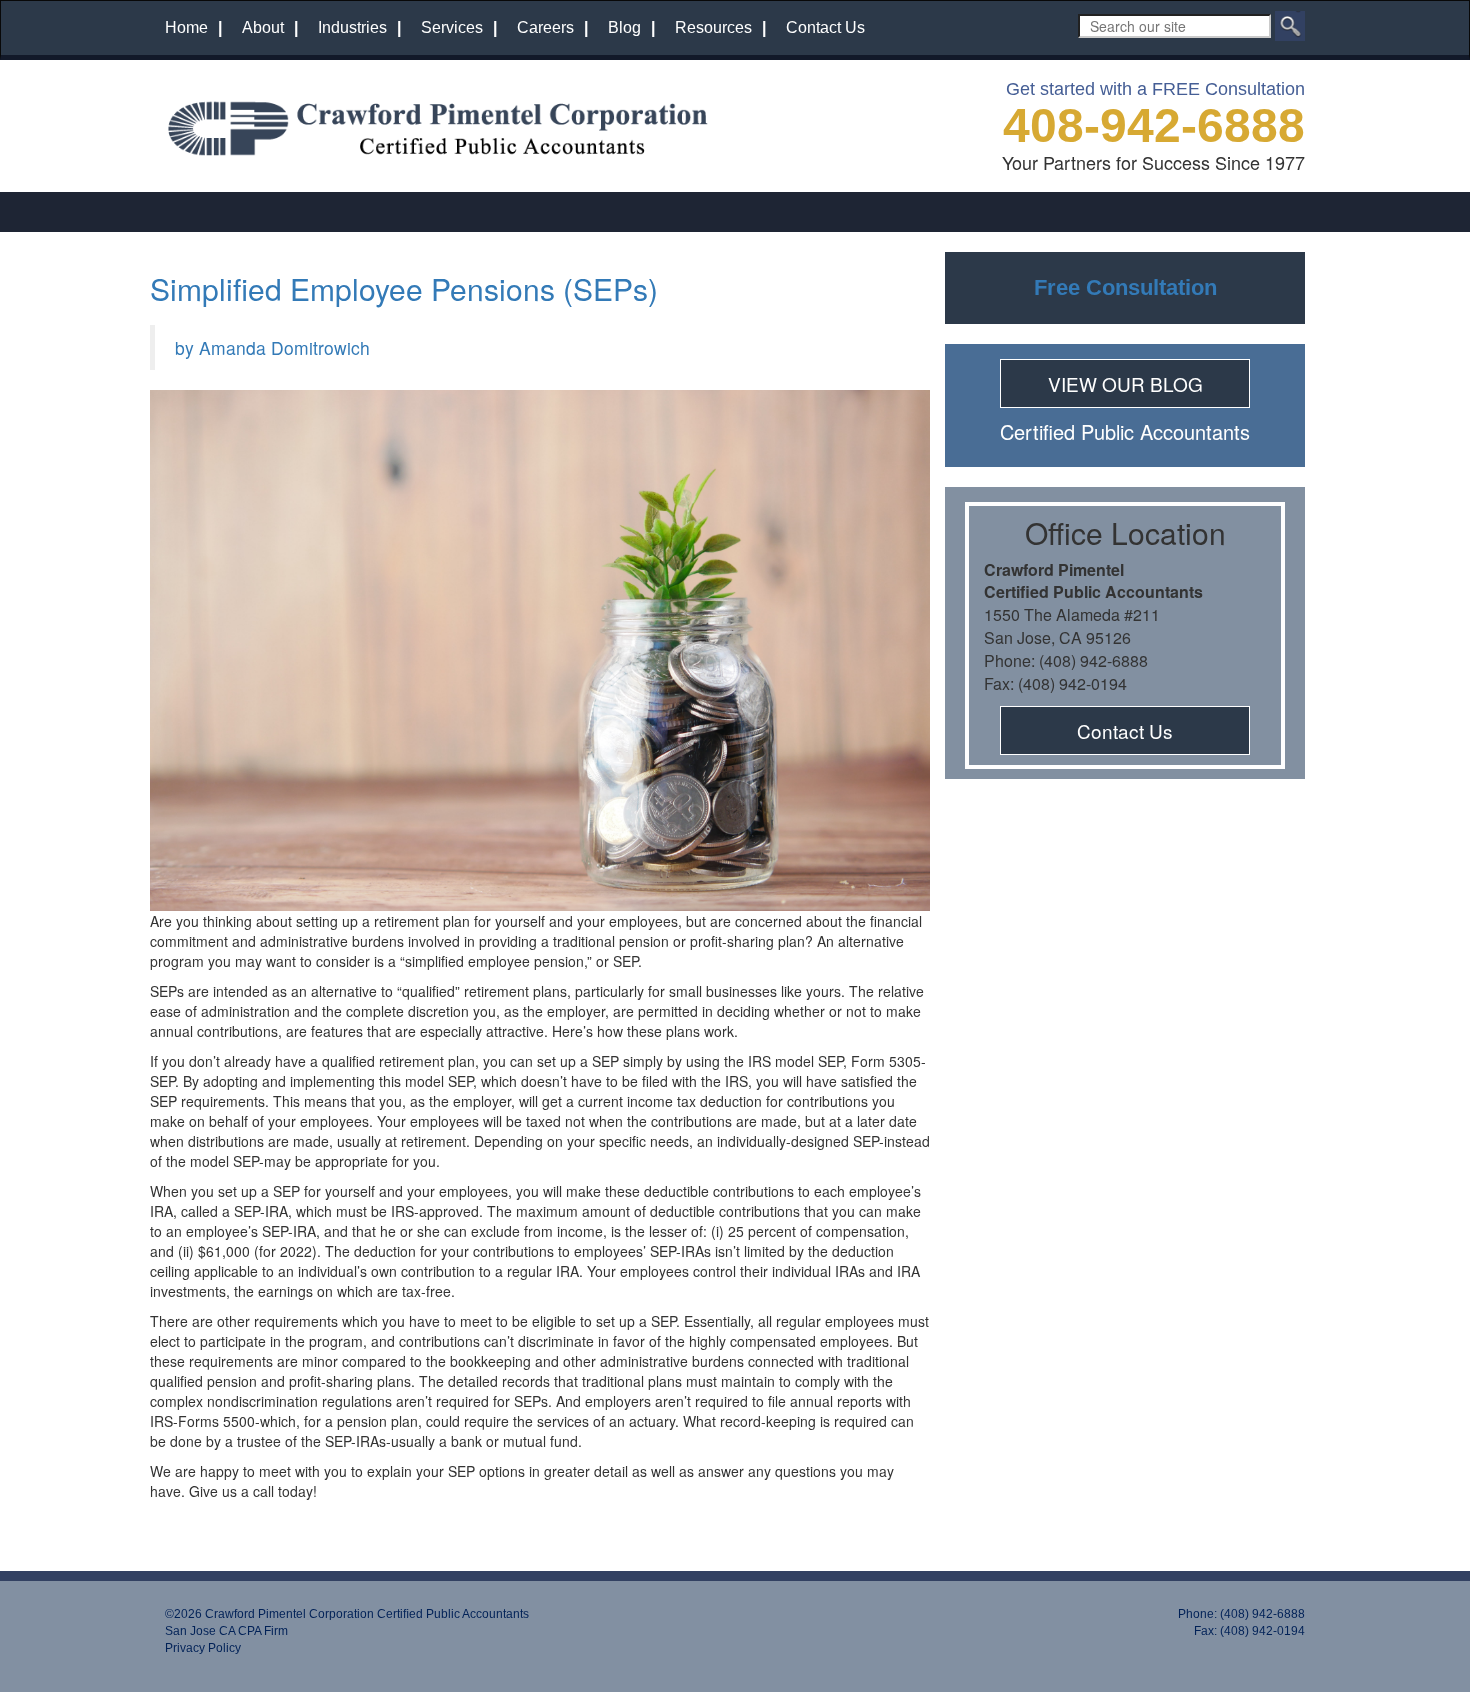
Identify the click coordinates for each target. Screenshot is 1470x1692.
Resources (713, 27)
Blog (624, 27)
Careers (545, 27)
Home (186, 27)
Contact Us (825, 27)
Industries (352, 27)
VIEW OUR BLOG (1125, 383)
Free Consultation (1125, 287)
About (263, 27)
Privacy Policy (203, 1648)
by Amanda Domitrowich (272, 347)
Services (452, 27)
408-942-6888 (1154, 125)
